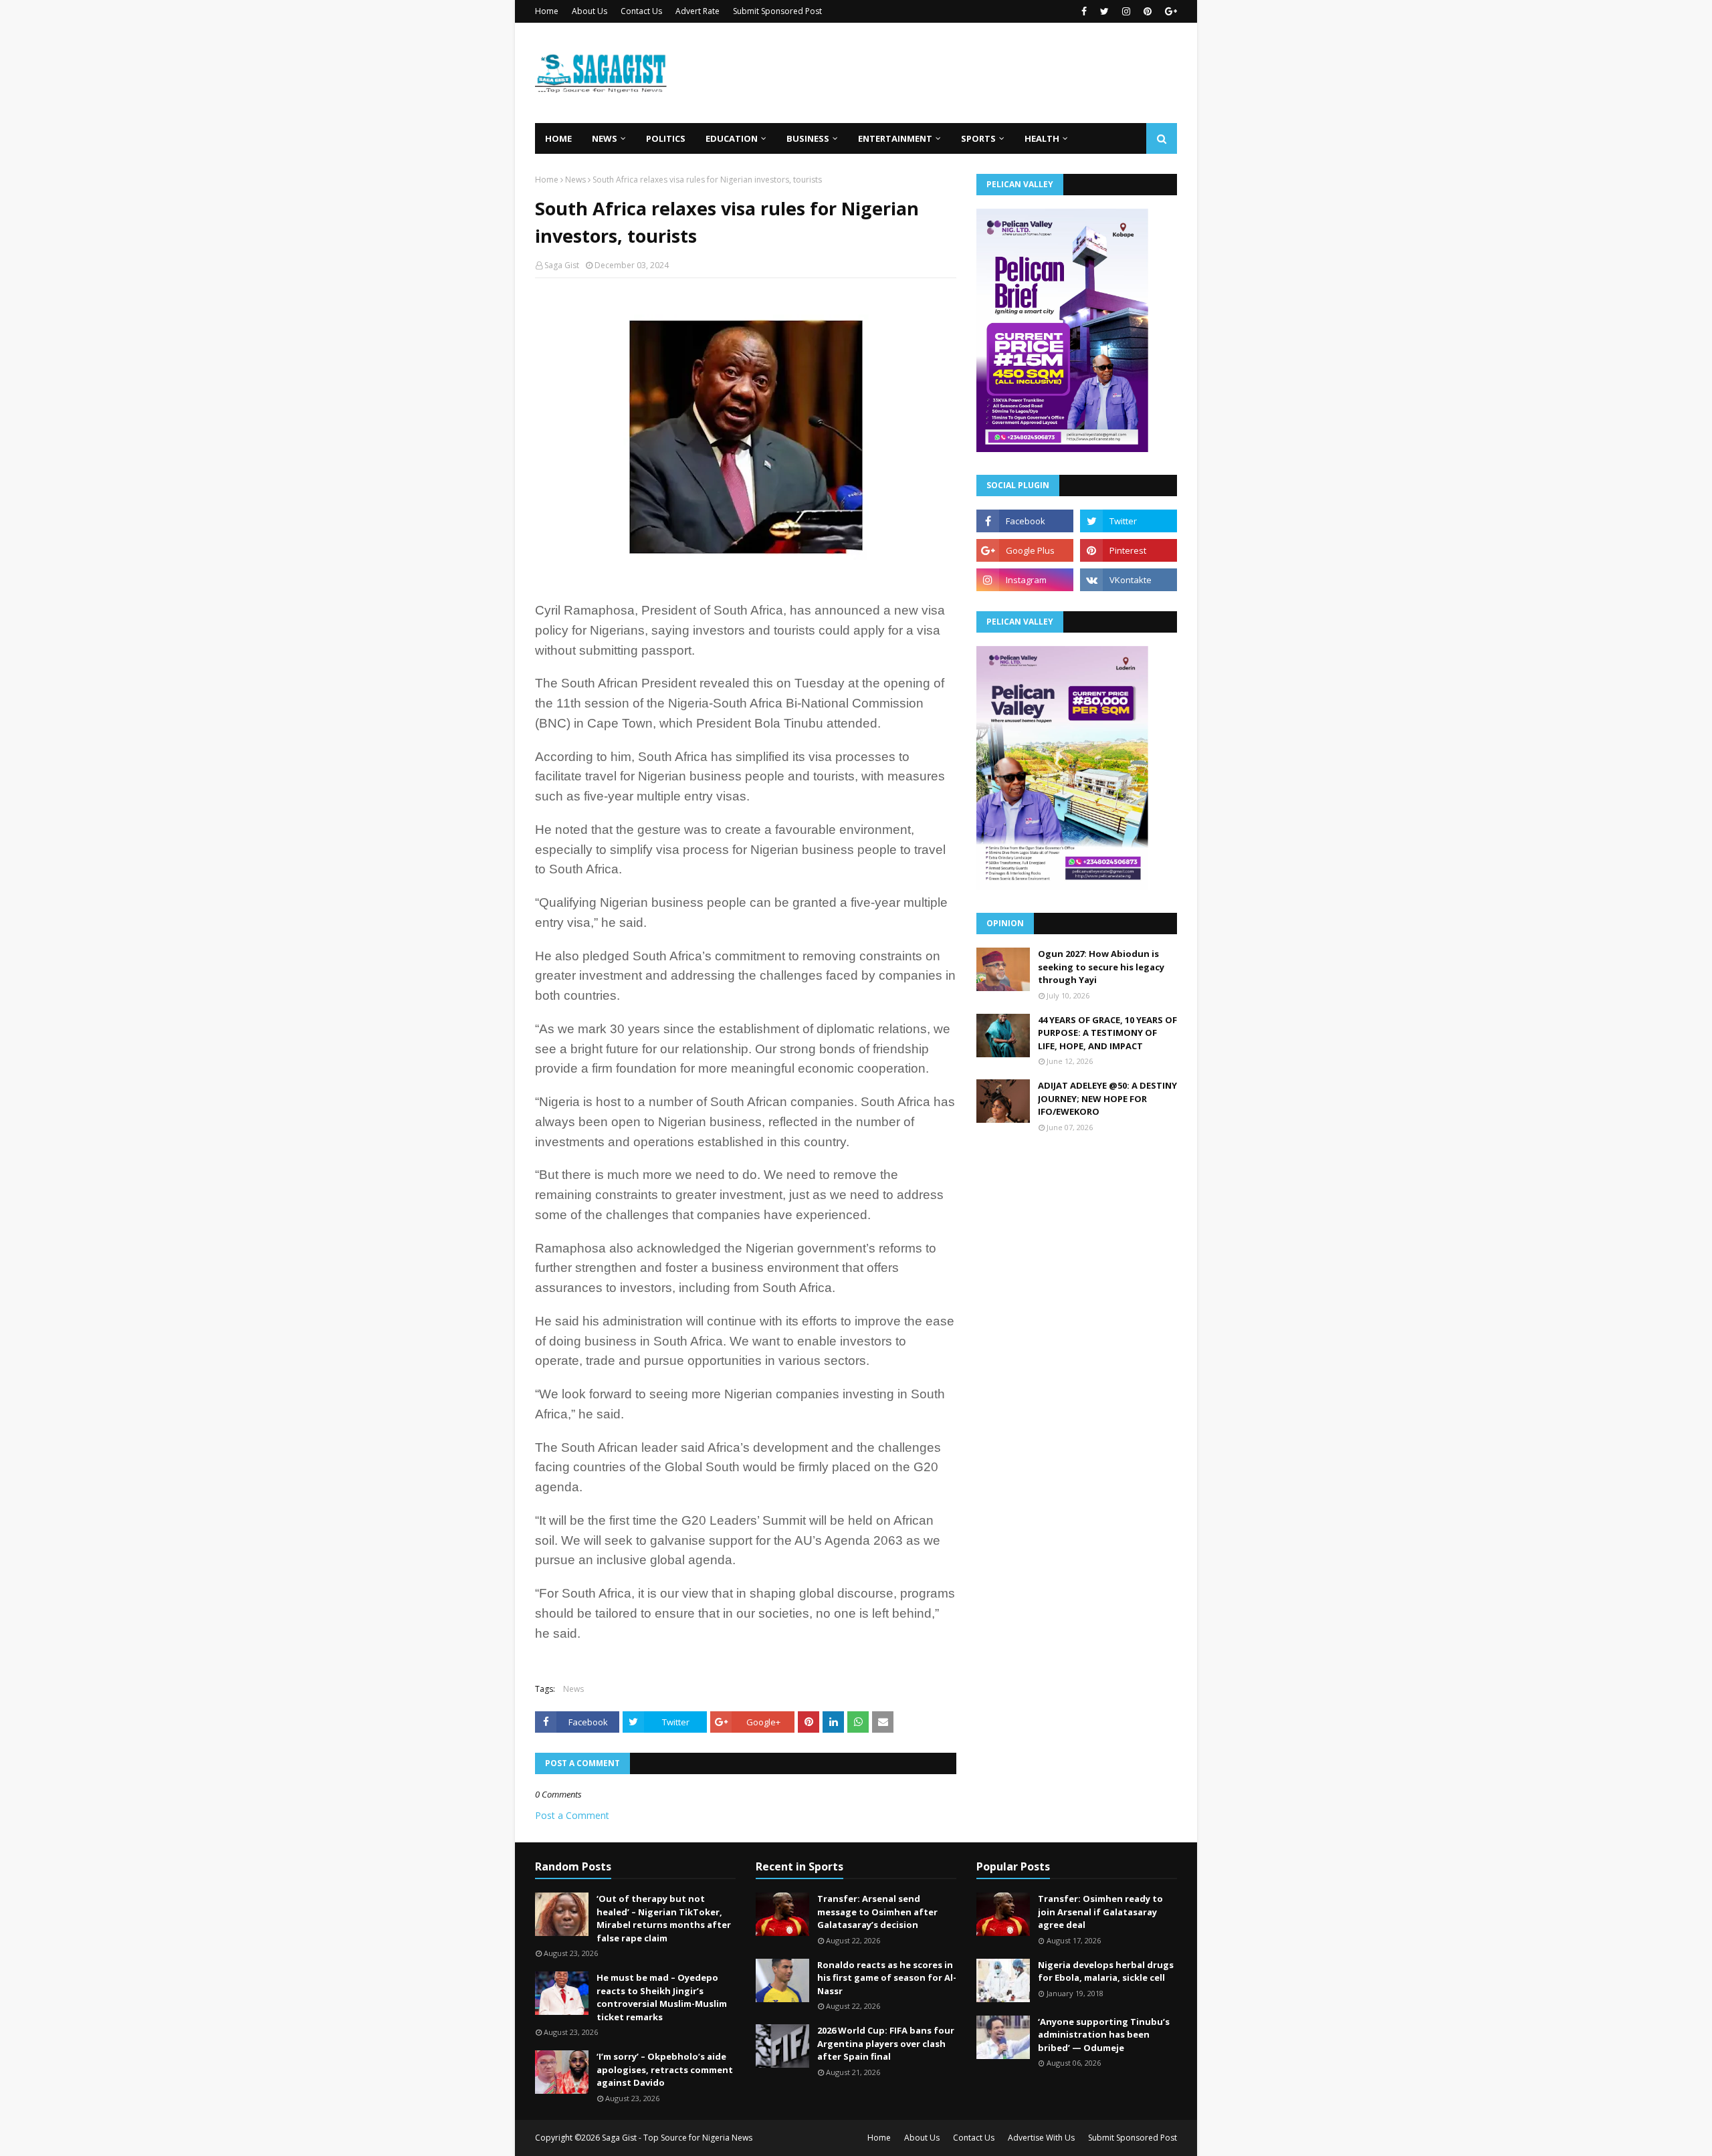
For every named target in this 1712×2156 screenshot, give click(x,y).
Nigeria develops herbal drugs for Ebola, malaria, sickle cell (1106, 1971)
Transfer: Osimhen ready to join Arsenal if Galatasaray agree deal (1100, 1912)
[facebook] (1084, 11)
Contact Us (641, 11)
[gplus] (1169, 11)
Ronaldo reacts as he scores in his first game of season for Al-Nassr (887, 1978)
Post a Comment (572, 1815)
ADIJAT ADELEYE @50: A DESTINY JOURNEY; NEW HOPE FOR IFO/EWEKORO (1107, 1098)
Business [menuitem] (808, 138)
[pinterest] (1148, 11)
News (575, 180)
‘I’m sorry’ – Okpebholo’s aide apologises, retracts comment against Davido (665, 2069)
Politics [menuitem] (666, 138)
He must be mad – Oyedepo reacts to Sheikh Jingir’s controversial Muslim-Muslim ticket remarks (662, 1997)
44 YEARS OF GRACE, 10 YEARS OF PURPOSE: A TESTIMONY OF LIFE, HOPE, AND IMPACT (1107, 1033)
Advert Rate (698, 11)
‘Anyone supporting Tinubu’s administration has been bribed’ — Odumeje (1104, 2035)
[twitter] (1104, 11)
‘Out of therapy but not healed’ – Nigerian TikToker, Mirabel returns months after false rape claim (664, 1918)
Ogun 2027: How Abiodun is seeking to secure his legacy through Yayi (1101, 967)
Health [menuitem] (1042, 138)
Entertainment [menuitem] (895, 138)
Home (547, 11)
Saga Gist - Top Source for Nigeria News (677, 2138)
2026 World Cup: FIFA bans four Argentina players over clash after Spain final (886, 2043)
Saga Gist (562, 265)
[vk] (1129, 580)
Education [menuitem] (732, 138)
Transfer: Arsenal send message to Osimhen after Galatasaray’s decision (877, 1912)
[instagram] (1126, 11)
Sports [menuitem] (978, 138)
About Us (590, 11)
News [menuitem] (605, 138)
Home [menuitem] (558, 138)
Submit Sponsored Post (777, 11)
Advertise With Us (1041, 2138)
